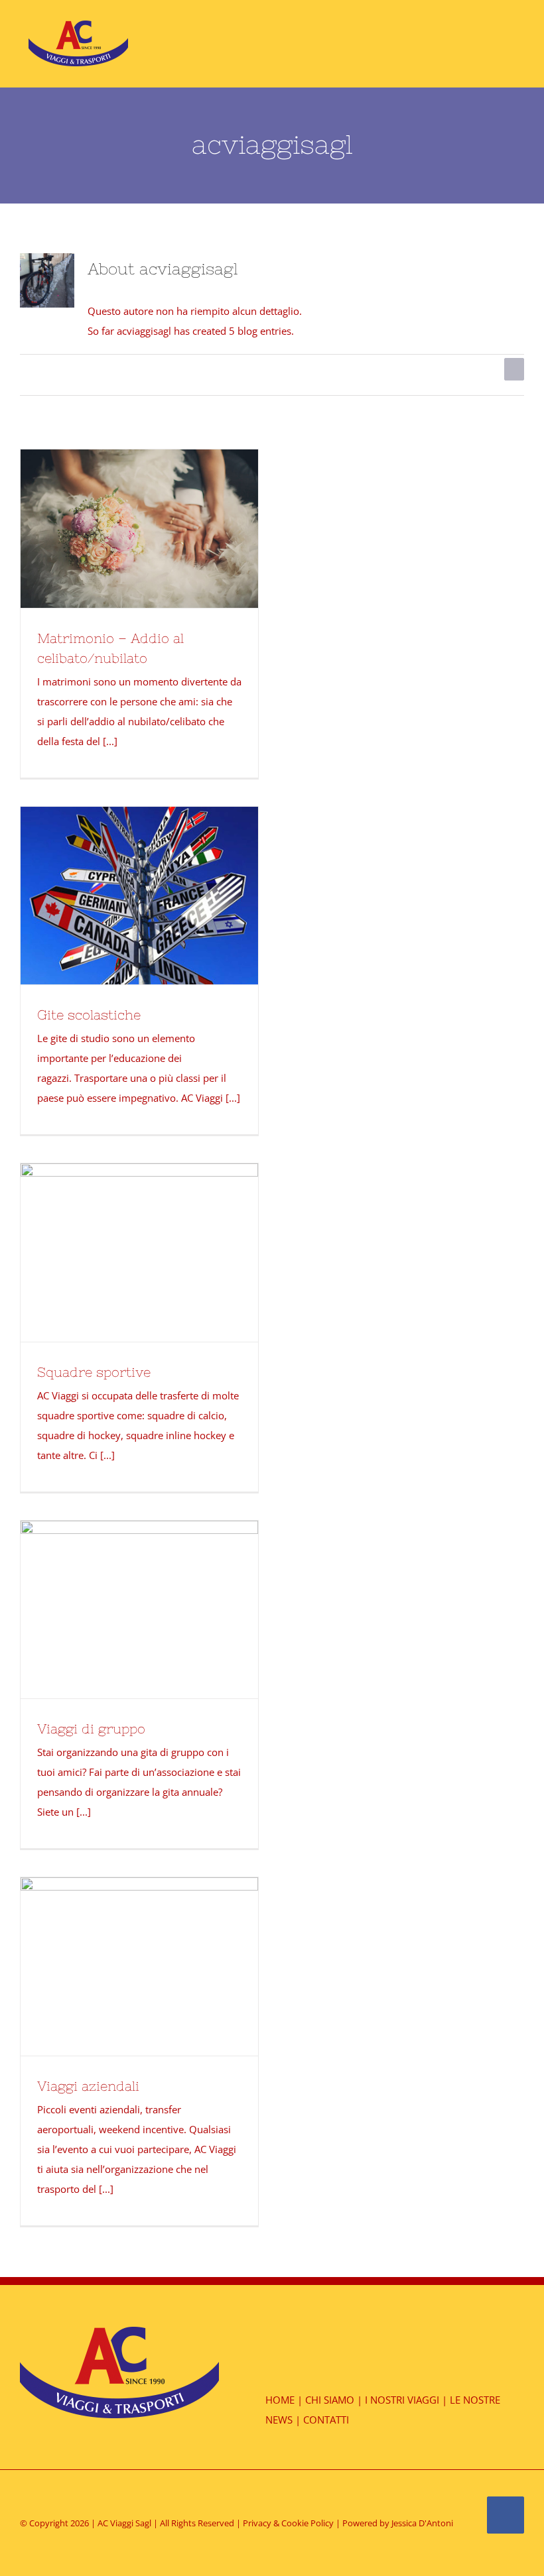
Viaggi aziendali (88, 2086)
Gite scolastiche (89, 1015)
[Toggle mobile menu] (519, 41)
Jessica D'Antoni (422, 2523)
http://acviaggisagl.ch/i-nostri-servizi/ (139, 511)
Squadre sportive (94, 1372)
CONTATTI (326, 2420)
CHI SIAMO (330, 2400)
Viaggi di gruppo (91, 1728)
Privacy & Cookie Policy (288, 2523)
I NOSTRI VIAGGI (402, 2400)
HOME (280, 2400)
